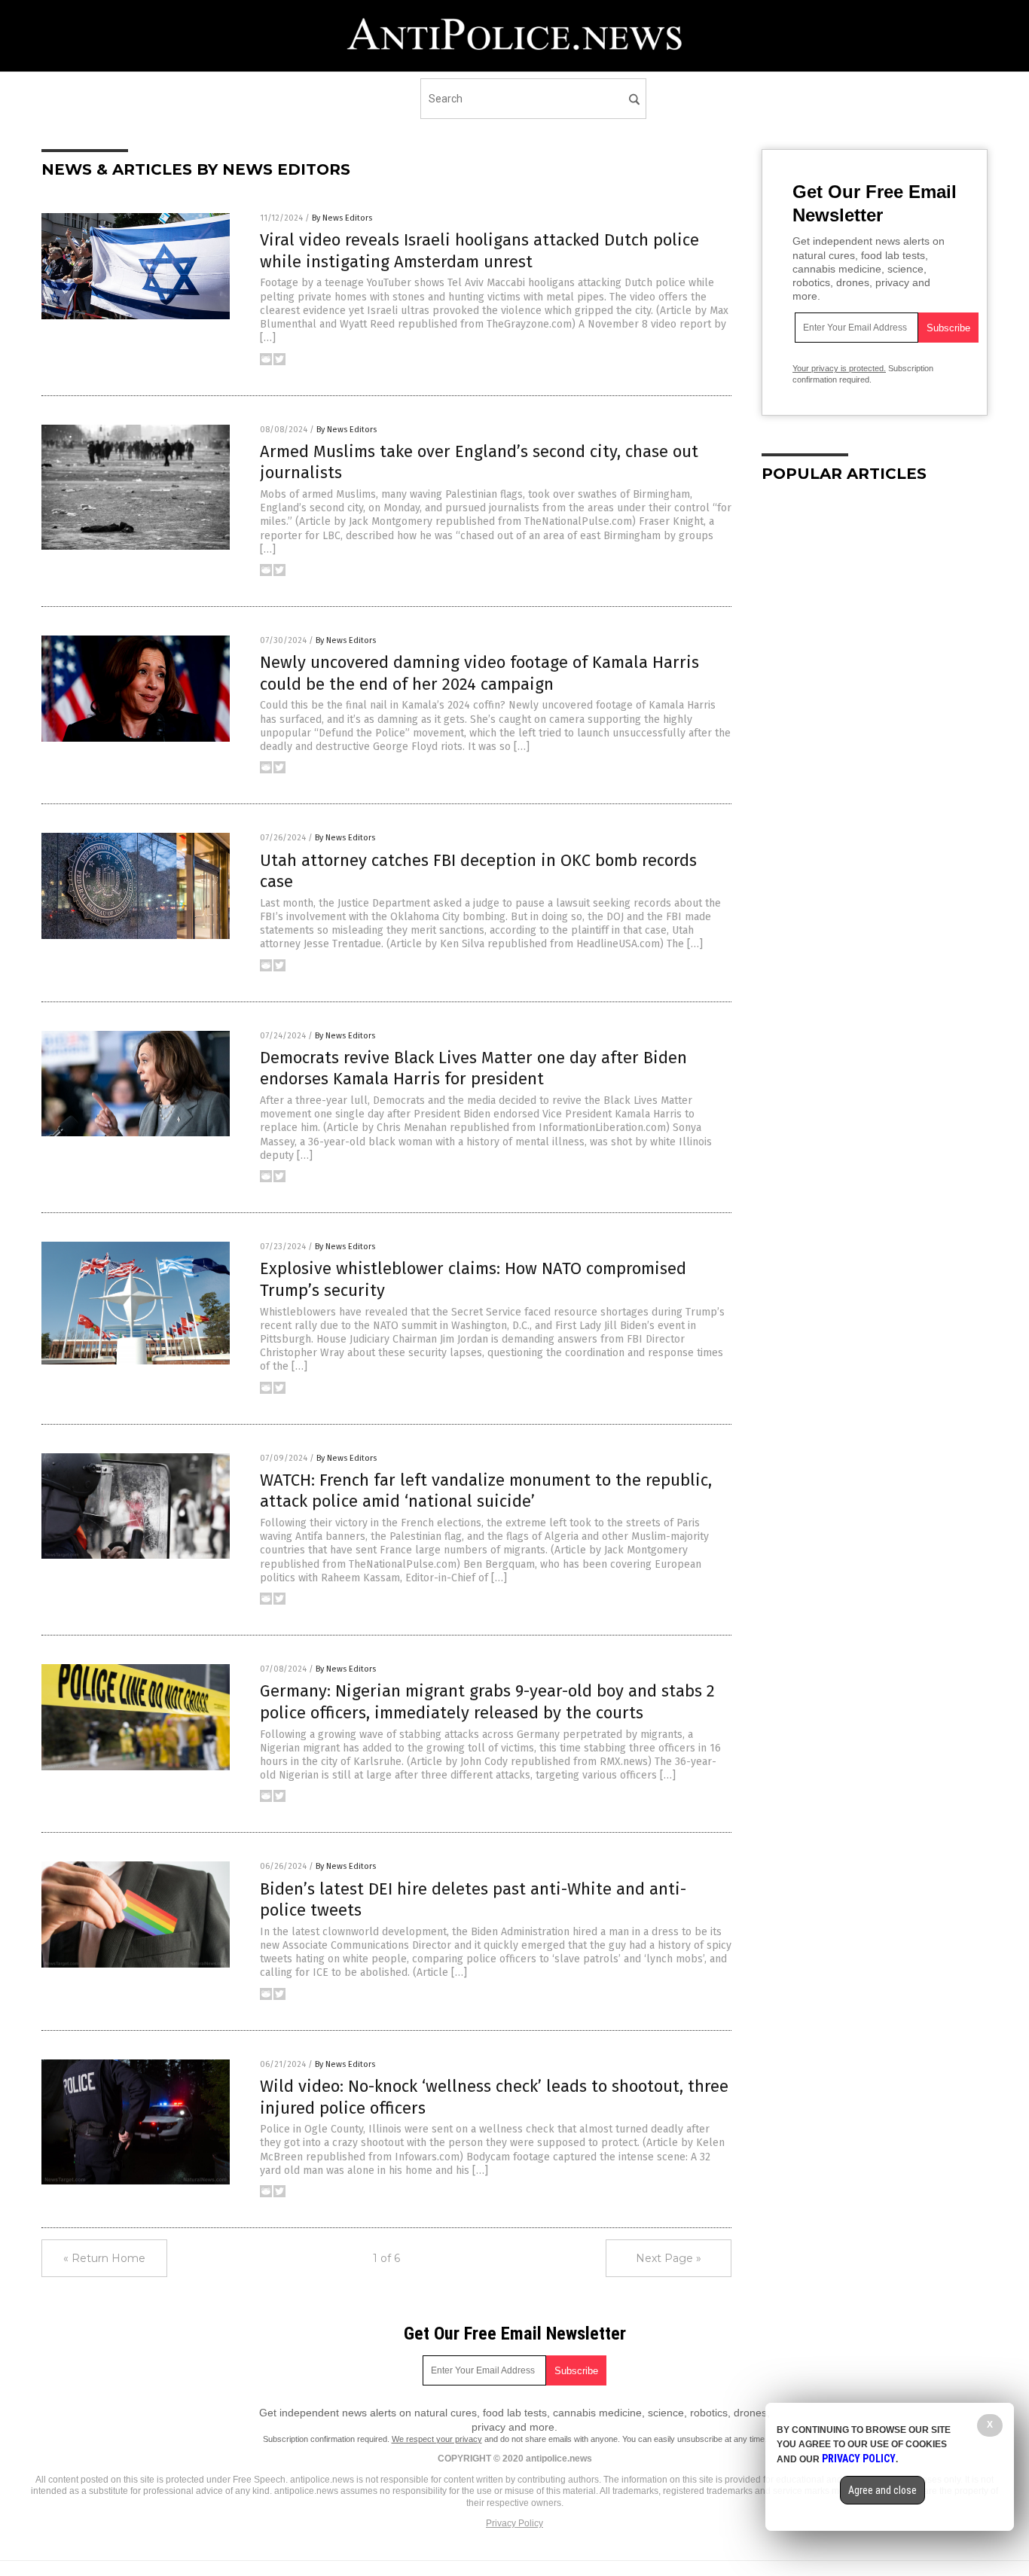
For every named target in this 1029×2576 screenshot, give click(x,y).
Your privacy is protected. (839, 368)
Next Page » (669, 2258)
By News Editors (342, 218)
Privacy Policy (514, 2523)
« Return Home (104, 2258)
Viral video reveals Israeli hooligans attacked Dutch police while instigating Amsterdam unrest (479, 251)
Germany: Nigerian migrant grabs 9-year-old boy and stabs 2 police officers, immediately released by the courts (487, 1702)
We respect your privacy (437, 2439)
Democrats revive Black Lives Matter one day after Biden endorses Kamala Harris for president (473, 1069)
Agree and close (882, 2490)
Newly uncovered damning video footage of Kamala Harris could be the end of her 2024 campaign (479, 673)
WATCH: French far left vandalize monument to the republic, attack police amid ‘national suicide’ (486, 1491)
